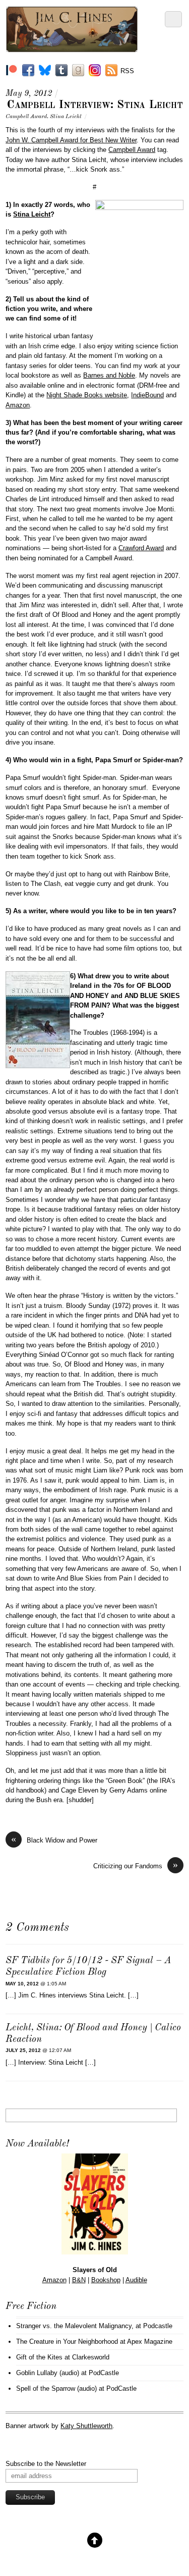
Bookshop (106, 2280)
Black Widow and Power (54, 1840)
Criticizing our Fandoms (136, 1865)
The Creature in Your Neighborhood (67, 2342)
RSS (127, 71)
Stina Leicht (66, 117)
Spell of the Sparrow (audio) (56, 2388)
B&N (79, 2280)
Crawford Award (141, 548)
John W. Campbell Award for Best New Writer (71, 140)
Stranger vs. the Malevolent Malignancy (74, 2326)
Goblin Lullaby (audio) (48, 2373)
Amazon (18, 405)
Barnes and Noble (109, 375)
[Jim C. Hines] (72, 48)
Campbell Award (26, 117)
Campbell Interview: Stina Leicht (95, 105)
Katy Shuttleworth (86, 2426)
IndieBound (147, 395)
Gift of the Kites (39, 2357)
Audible (136, 2280)
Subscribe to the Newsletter (46, 2464)
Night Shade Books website (87, 395)
